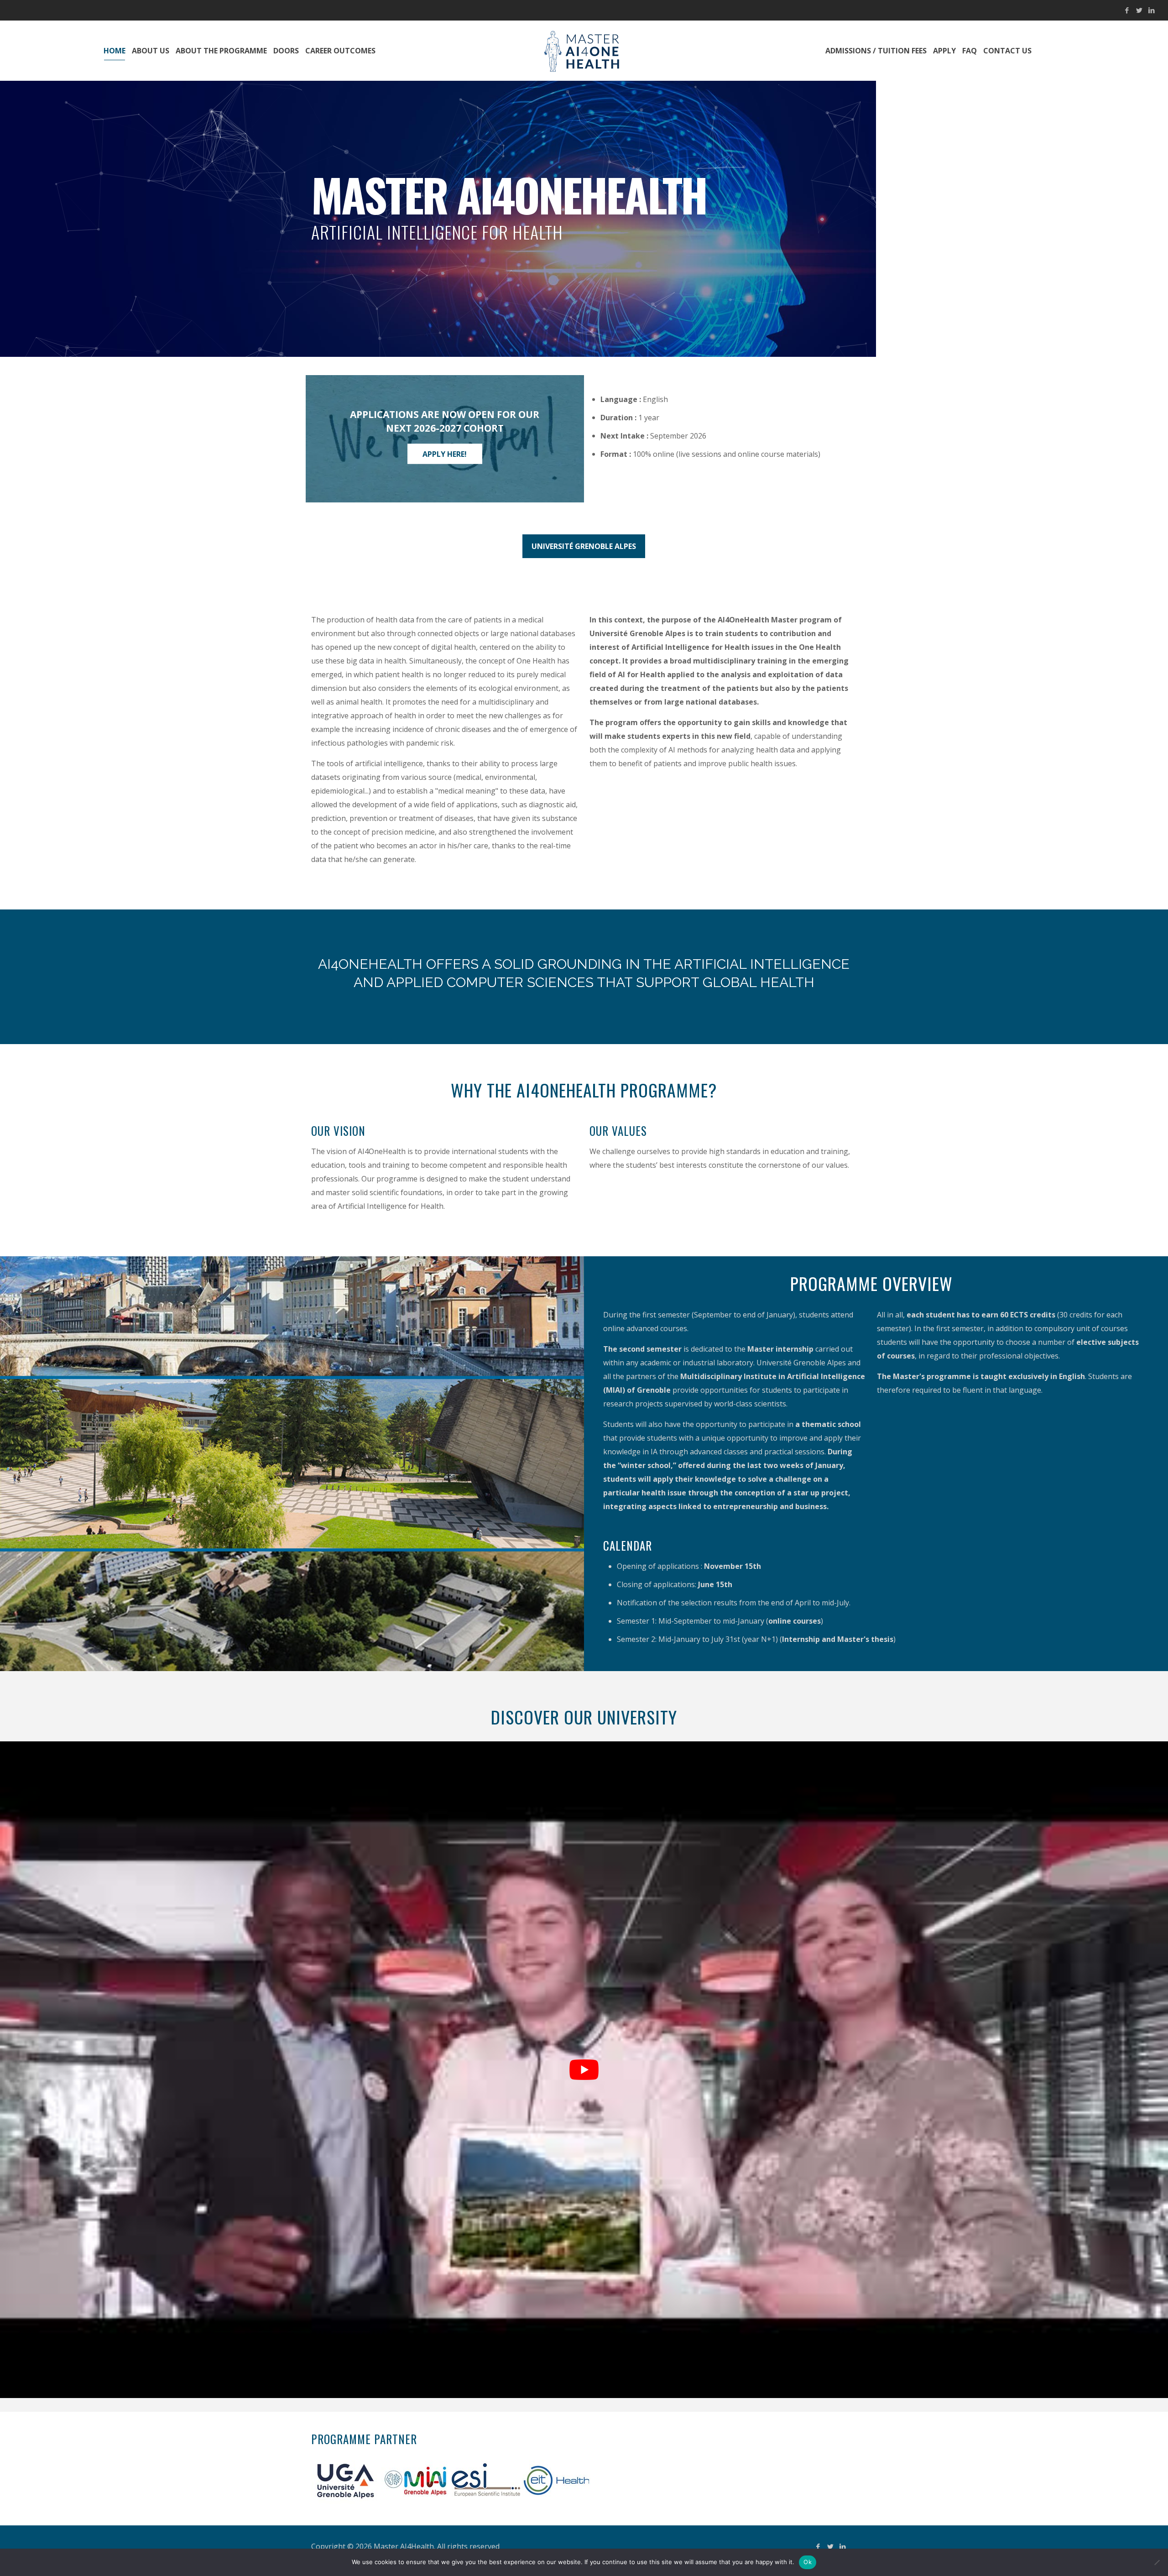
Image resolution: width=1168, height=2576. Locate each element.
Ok (808, 2562)
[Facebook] (1127, 10)
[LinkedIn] (1151, 10)
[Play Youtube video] (584, 2070)
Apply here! (445, 454)
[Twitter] (1139, 10)
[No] (1157, 2562)
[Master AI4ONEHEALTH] (584, 51)
